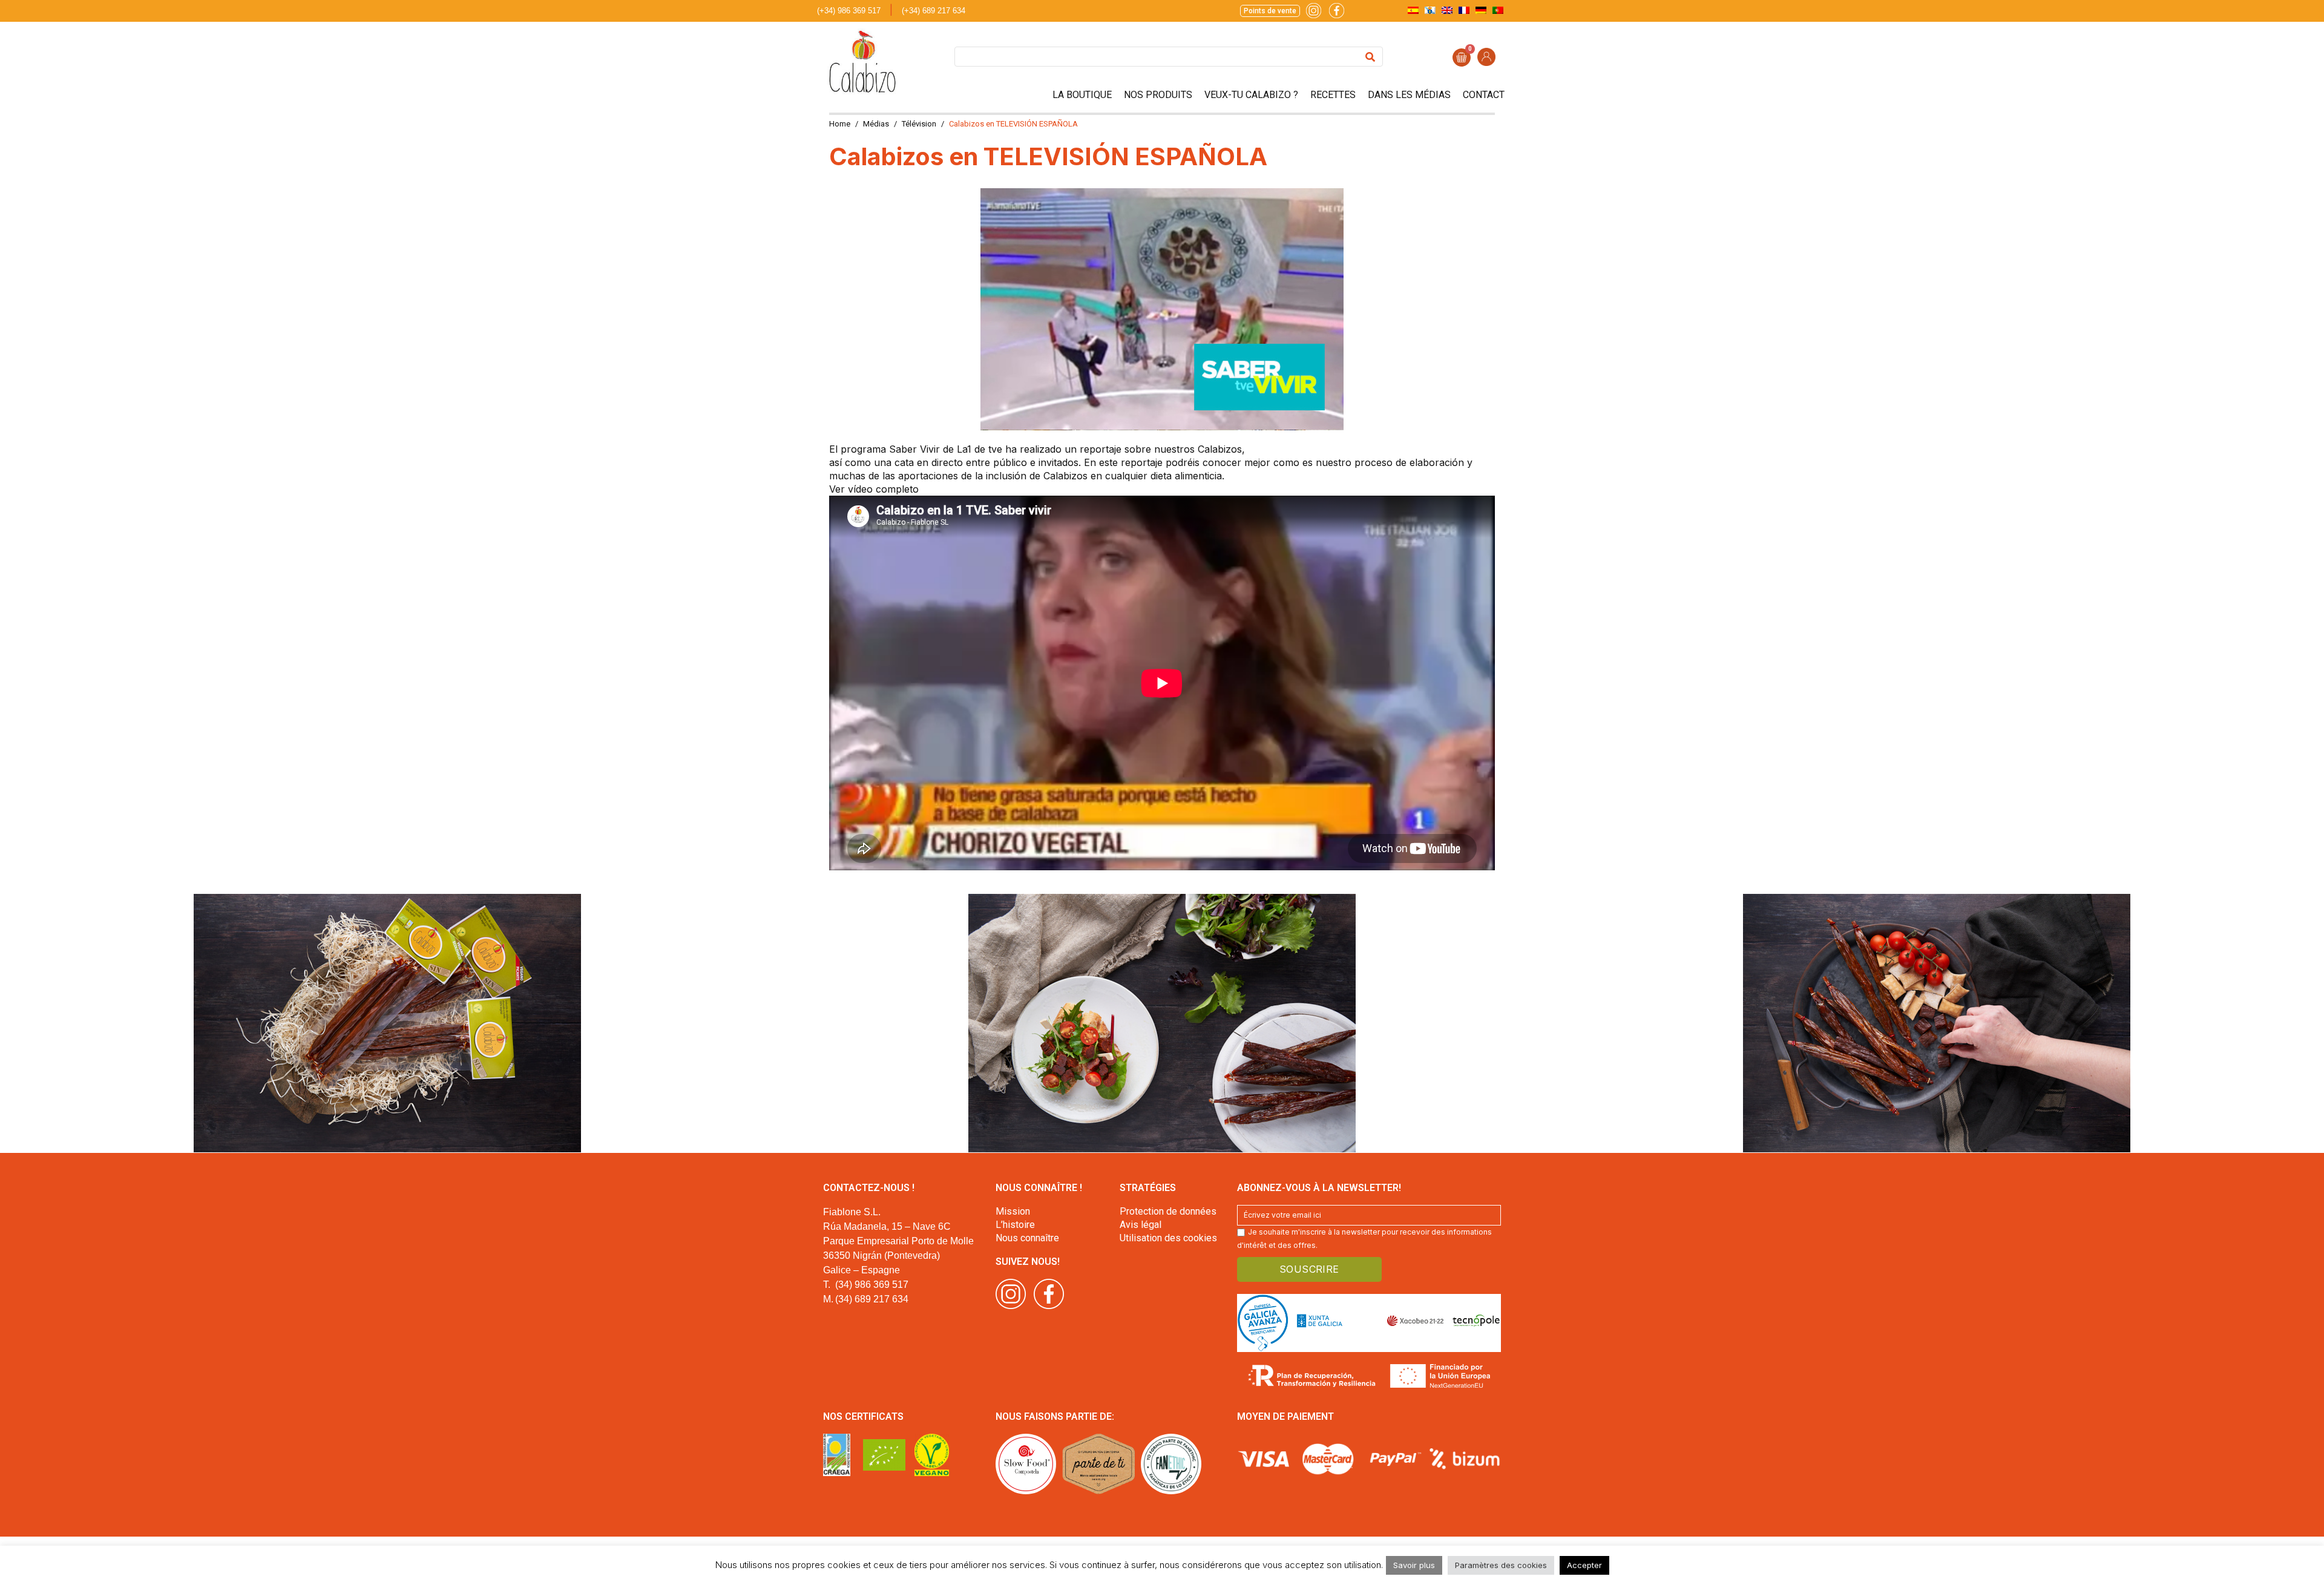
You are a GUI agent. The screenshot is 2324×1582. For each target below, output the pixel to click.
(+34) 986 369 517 (849, 11)
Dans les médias (1409, 95)
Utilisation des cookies (1168, 1238)
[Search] (1370, 57)
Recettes (1333, 95)
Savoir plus (1414, 1565)
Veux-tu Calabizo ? (1251, 95)
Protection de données (1168, 1211)
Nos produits (1158, 95)
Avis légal (1141, 1225)
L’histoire (1015, 1225)
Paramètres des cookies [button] (1501, 1565)
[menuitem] (1413, 10)
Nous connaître (1027, 1238)
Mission (1013, 1211)
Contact (1484, 95)
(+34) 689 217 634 (934, 11)
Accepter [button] (1584, 1565)
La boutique (1082, 95)
